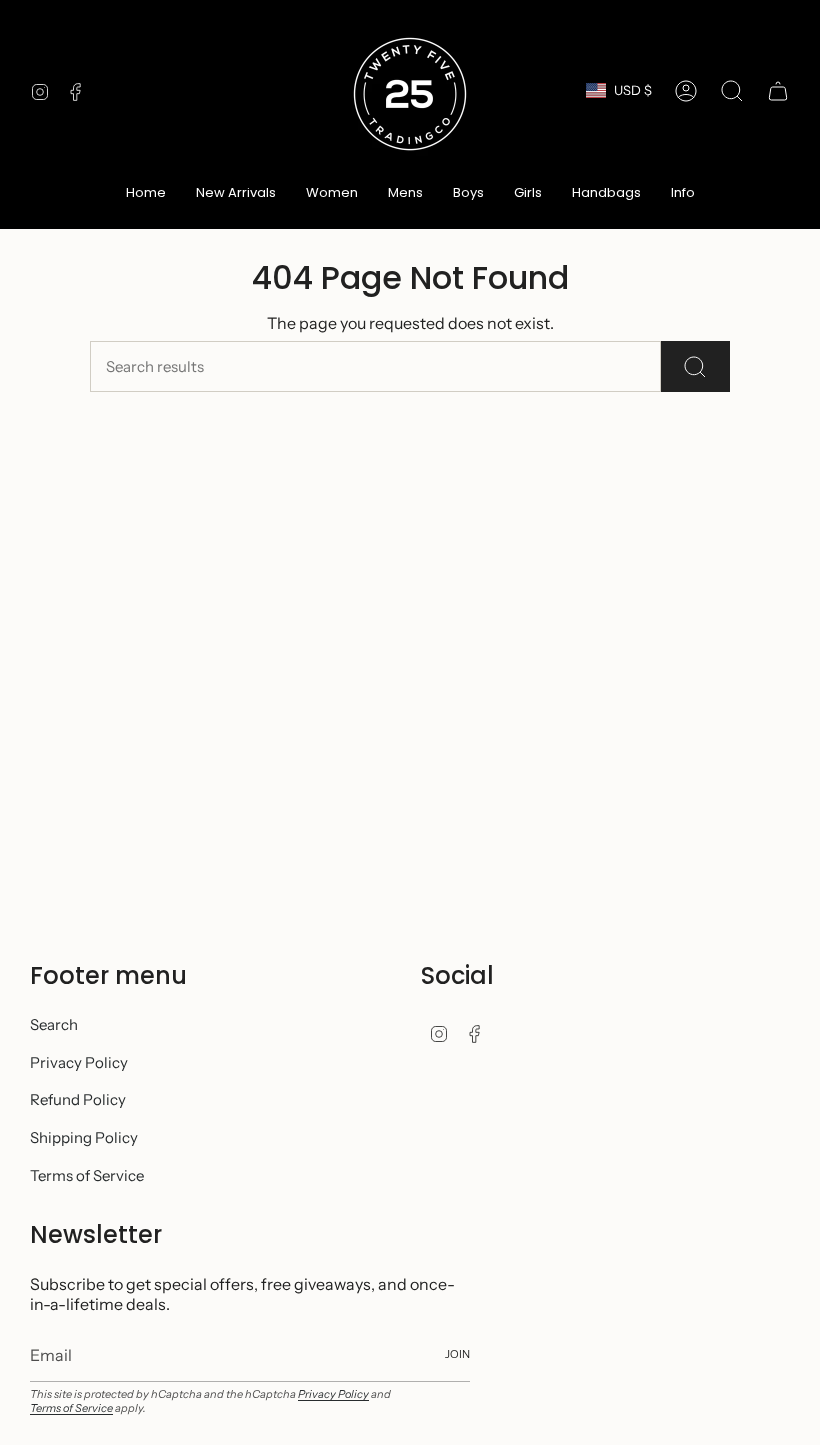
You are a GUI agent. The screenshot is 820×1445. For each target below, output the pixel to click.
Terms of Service (87, 1175)
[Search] (695, 366)
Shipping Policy (84, 1137)
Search (54, 1024)
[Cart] (778, 91)
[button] (332, 194)
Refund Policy (78, 1099)
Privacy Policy (79, 1062)
